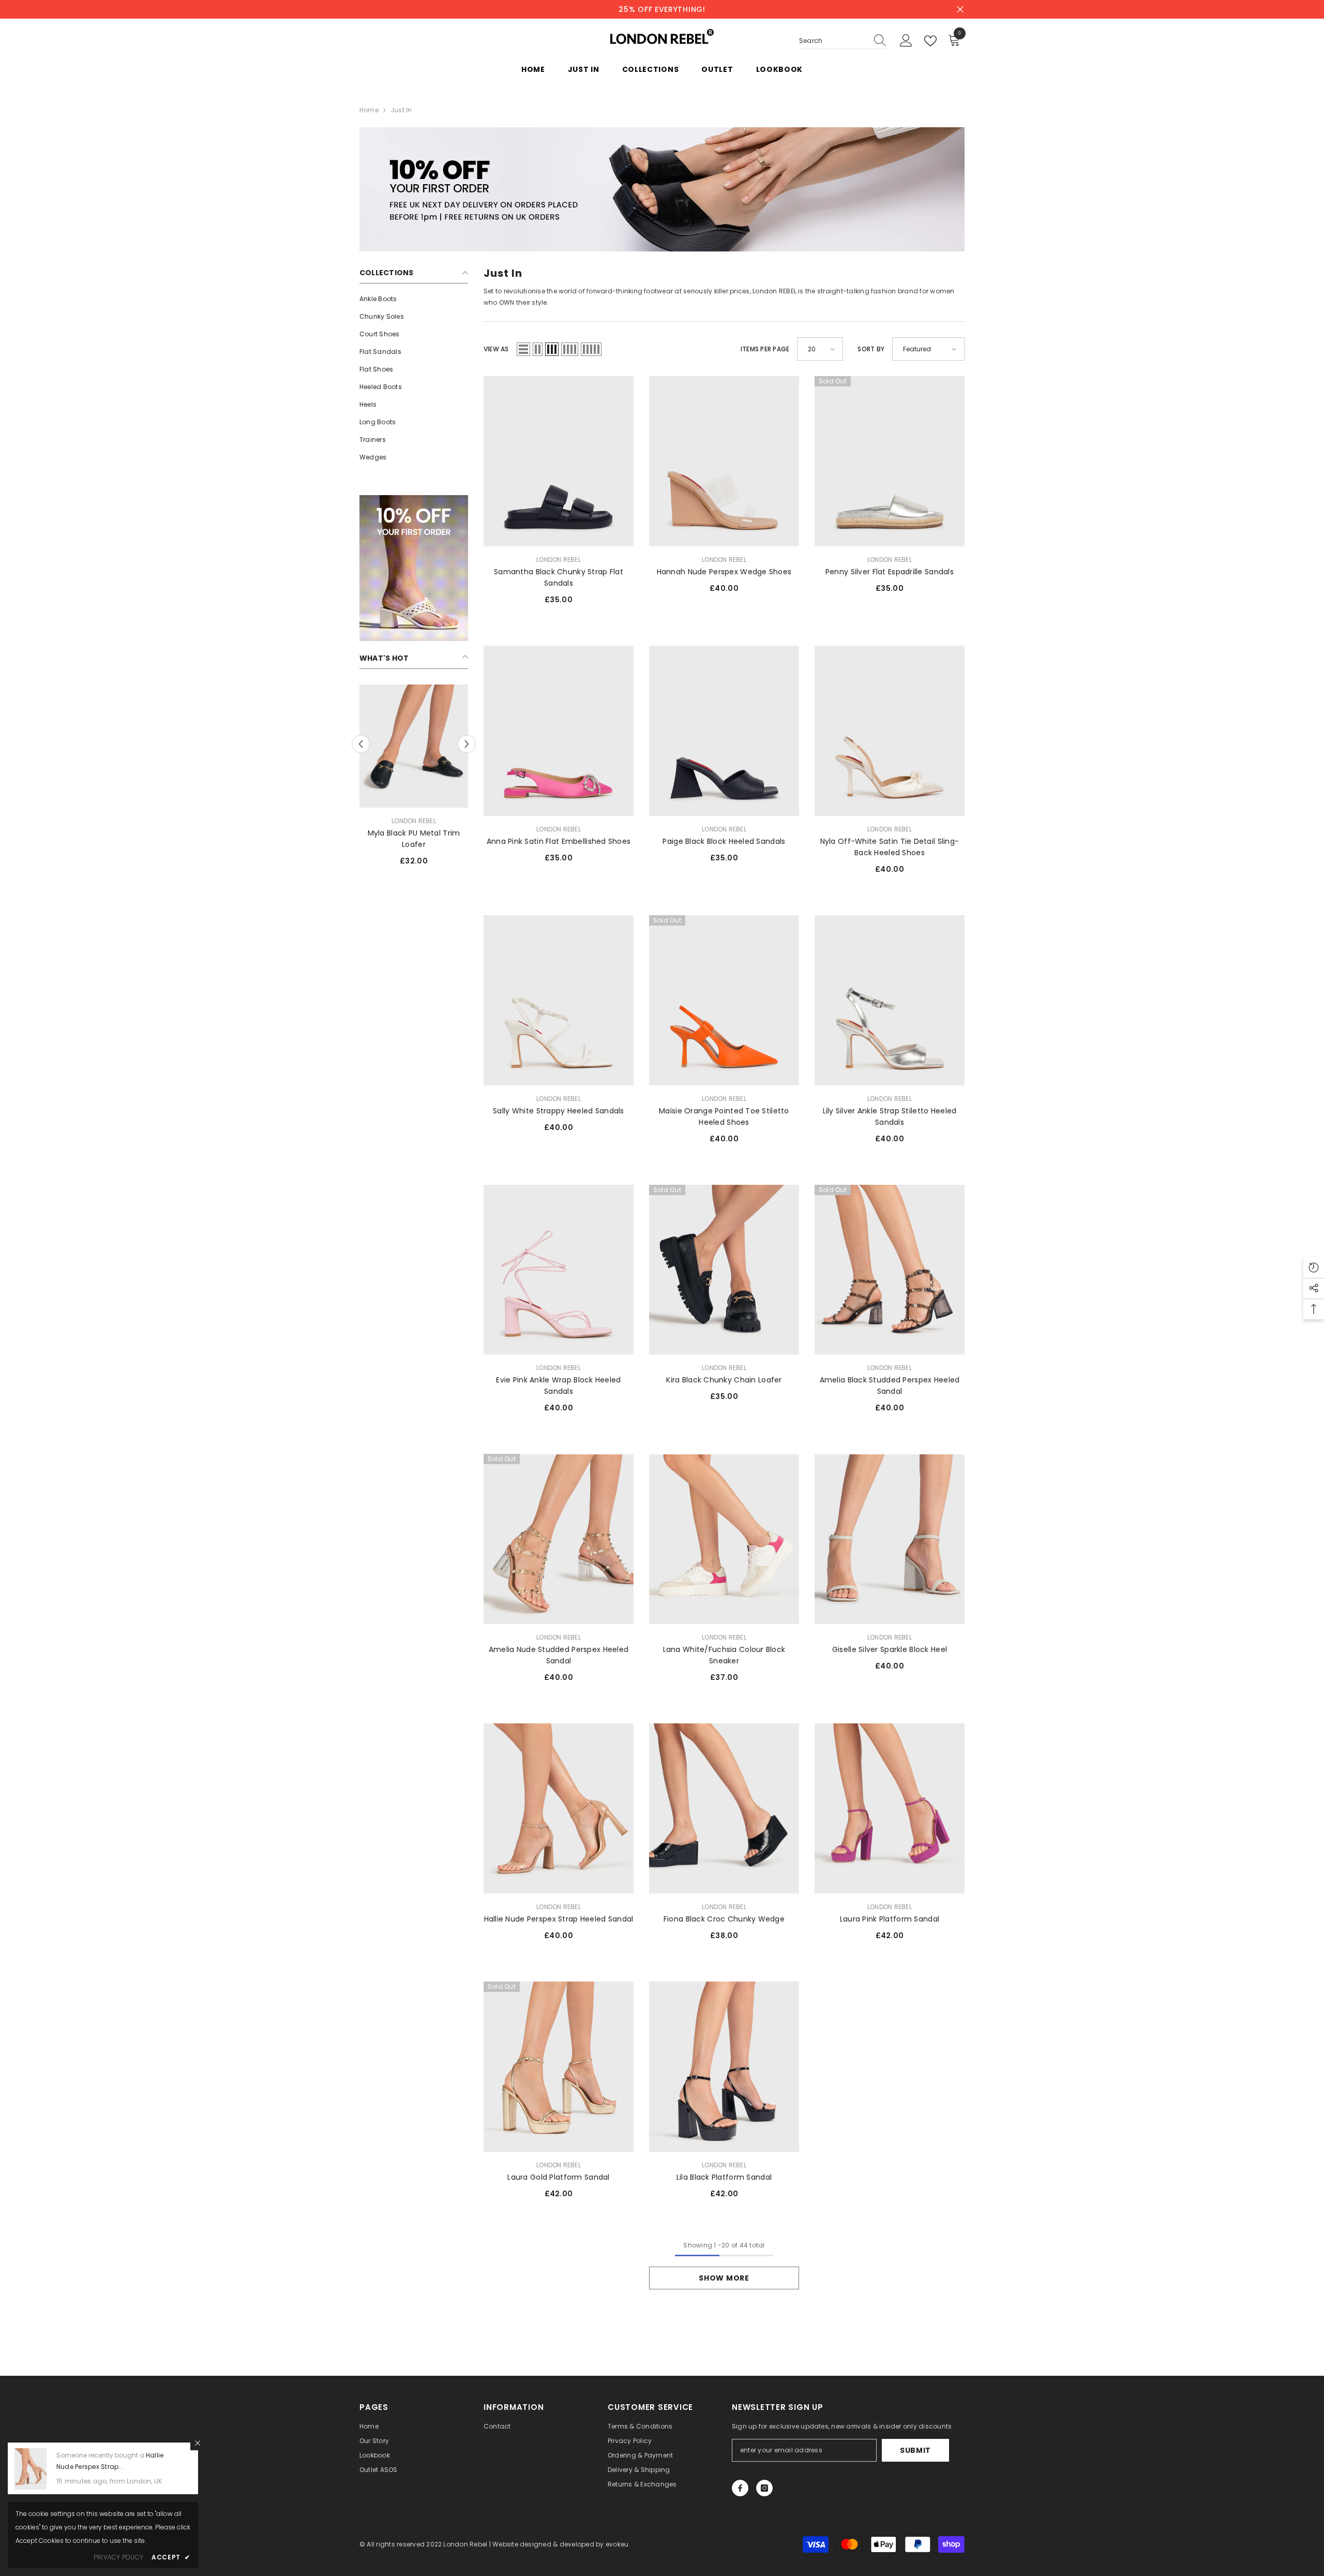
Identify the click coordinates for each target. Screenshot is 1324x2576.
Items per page (765, 349)
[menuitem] (414, 299)
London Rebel (414, 821)
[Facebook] (740, 2488)
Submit (915, 2450)
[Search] (843, 41)
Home (369, 110)
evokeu (617, 2544)
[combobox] (833, 41)
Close (960, 10)
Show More (724, 2278)
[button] (523, 349)
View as (496, 349)
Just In (401, 110)
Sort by (871, 349)
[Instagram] (764, 2488)
